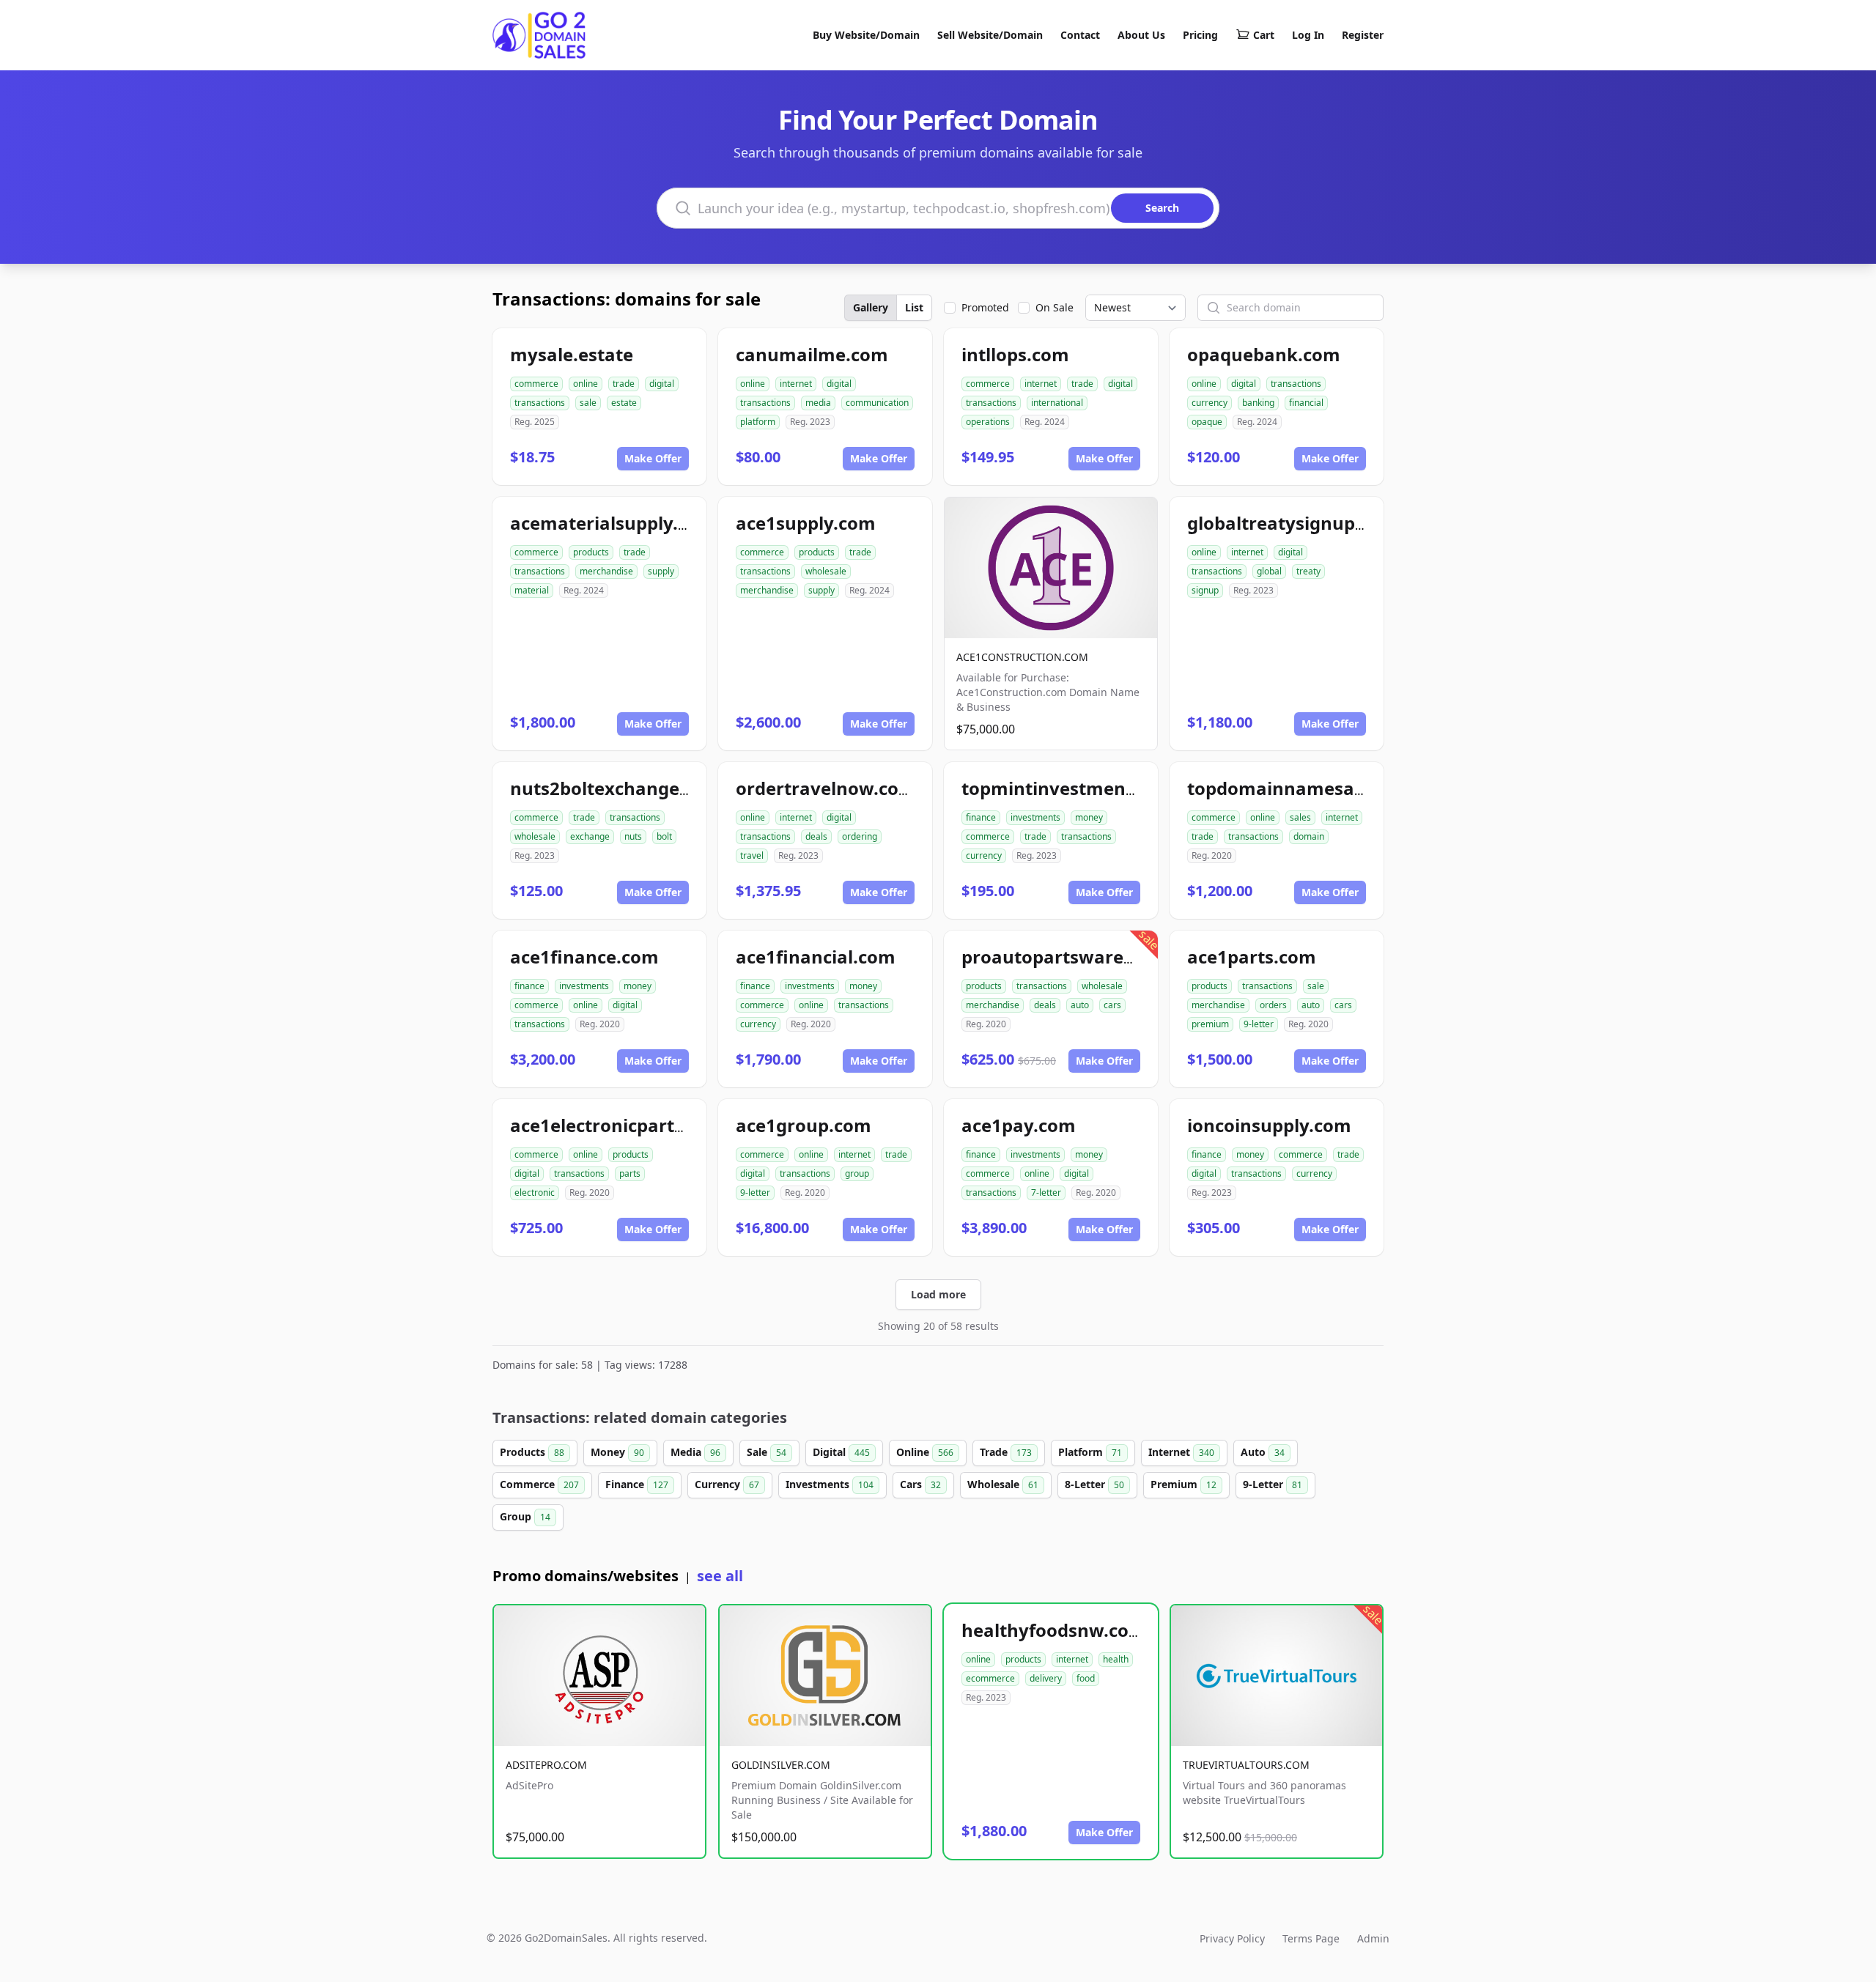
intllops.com (1015, 354)
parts (630, 1173)
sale (588, 403)
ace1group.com (804, 1125)
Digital (841, 1452)
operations (988, 422)
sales (1300, 817)
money (1089, 817)
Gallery (871, 307)
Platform (1090, 1452)
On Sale (1055, 307)
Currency (727, 1484)
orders (1273, 1005)
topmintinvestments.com (1073, 788)
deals (816, 836)
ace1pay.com (1019, 1125)
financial (1306, 403)
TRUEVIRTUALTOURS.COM (1246, 1765)
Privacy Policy (1232, 1938)
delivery (1046, 1678)
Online (925, 1452)
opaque (1207, 422)
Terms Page (1311, 1938)
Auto (1263, 1452)
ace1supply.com (806, 523)
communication (877, 403)
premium (1210, 1024)
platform (758, 422)
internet (796, 384)
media (818, 403)
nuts (633, 836)
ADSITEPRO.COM (546, 1765)
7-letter (1046, 1192)
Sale (767, 1452)
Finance (637, 1484)
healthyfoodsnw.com (1054, 1630)
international (1057, 403)
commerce (536, 384)
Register (1363, 35)
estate (624, 403)
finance (981, 817)
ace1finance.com (584, 957)
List (914, 307)
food (1086, 1678)
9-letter (1259, 1024)
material (532, 590)
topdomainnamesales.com (1304, 788)
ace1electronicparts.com (618, 1125)
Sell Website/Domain (990, 35)
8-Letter (1094, 1484)
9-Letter (1273, 1484)
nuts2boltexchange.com (616, 788)
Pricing (1200, 35)
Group (525, 1516)
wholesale (826, 571)
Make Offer (653, 458)
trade (624, 384)
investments (1035, 817)
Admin (1373, 1938)
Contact (1080, 35)
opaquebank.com (1264, 354)
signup (1205, 590)
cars (1112, 1005)
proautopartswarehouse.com (1090, 957)
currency (1210, 403)
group (857, 1173)
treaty (1308, 571)
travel (752, 855)
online (586, 384)
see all (720, 1576)
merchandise (606, 571)
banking (1258, 403)
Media (695, 1452)
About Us (1141, 35)
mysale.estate (572, 354)
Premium (1183, 1484)
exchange (590, 836)
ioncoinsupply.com (1269, 1125)
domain (1309, 836)
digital (662, 384)
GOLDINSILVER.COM (781, 1765)
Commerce (539, 1484)
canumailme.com (812, 354)
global (1269, 571)
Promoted (985, 307)
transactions (540, 403)
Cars (920, 1484)
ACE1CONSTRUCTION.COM (1022, 657)
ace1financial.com (816, 957)
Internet (1181, 1452)
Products (532, 1452)
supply (661, 571)
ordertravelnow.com (826, 788)
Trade (1006, 1452)
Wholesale (1003, 1484)
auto (1080, 1005)
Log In (1308, 35)
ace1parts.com (1252, 957)
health (1116, 1659)
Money (617, 1452)
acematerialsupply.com (613, 523)
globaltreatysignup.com (1292, 523)
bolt (664, 836)
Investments (830, 1484)
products (591, 552)
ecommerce (990, 1678)
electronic (535, 1192)
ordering (860, 836)
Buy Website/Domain (866, 35)
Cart (1264, 35)
